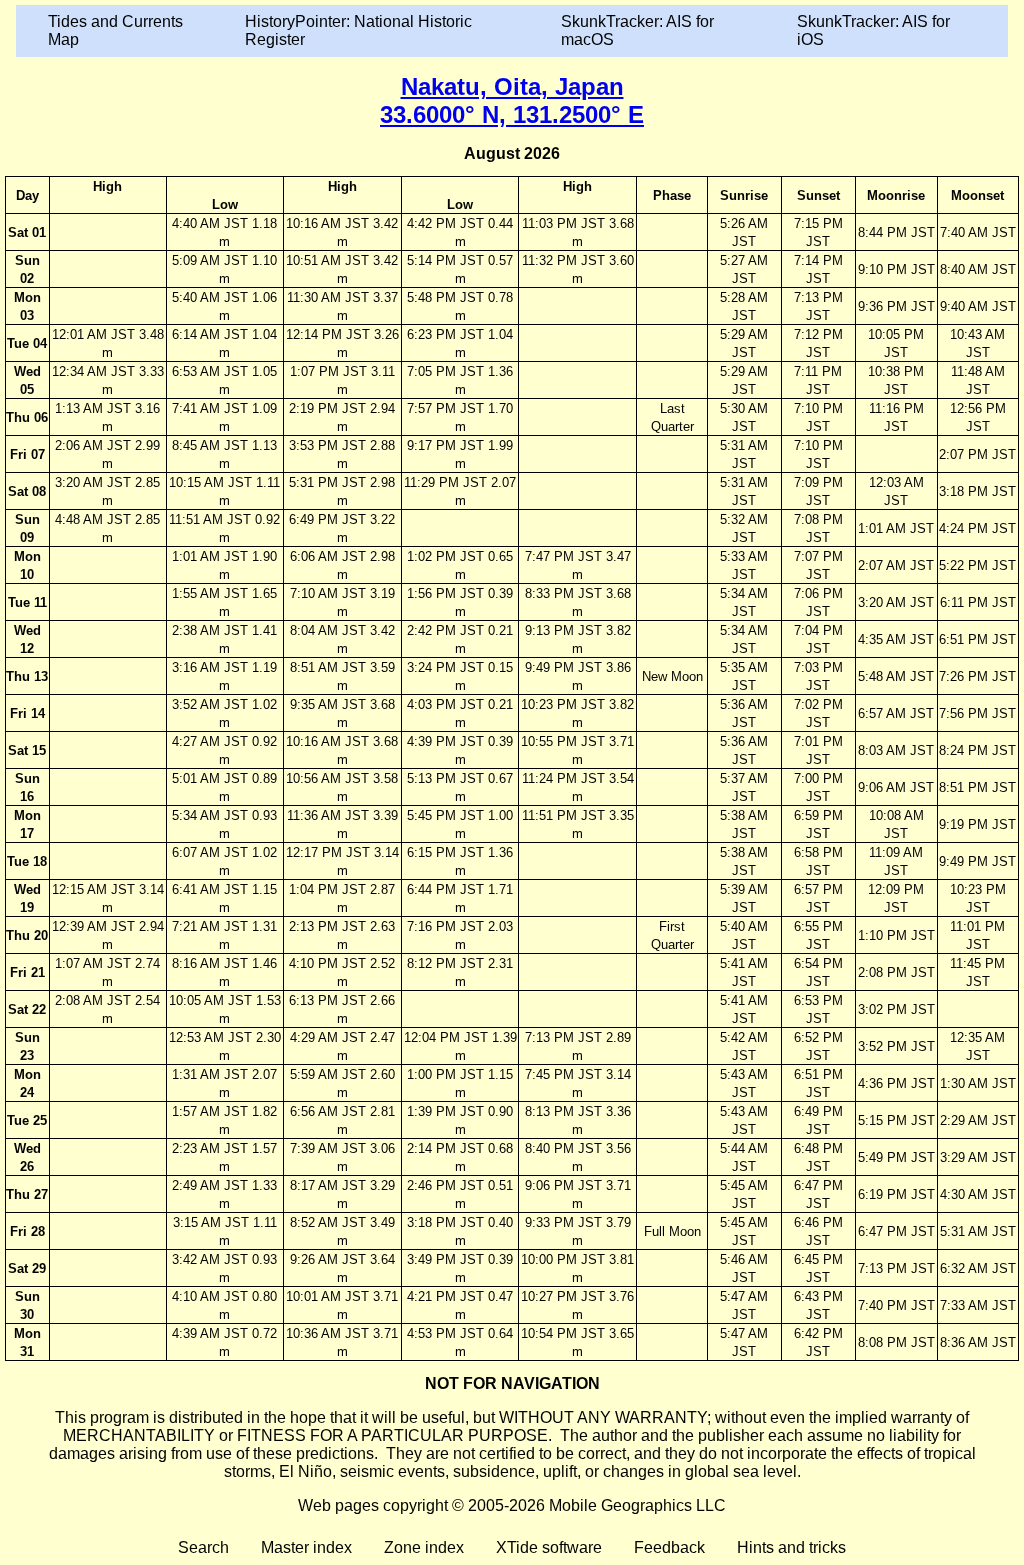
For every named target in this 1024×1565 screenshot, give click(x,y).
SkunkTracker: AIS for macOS (637, 30)
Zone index (424, 1547)
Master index (306, 1547)
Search (203, 1547)
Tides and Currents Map (115, 30)
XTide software (549, 1547)
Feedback (669, 1547)
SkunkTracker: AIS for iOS (873, 30)
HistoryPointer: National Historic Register (358, 30)
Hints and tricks (791, 1547)
